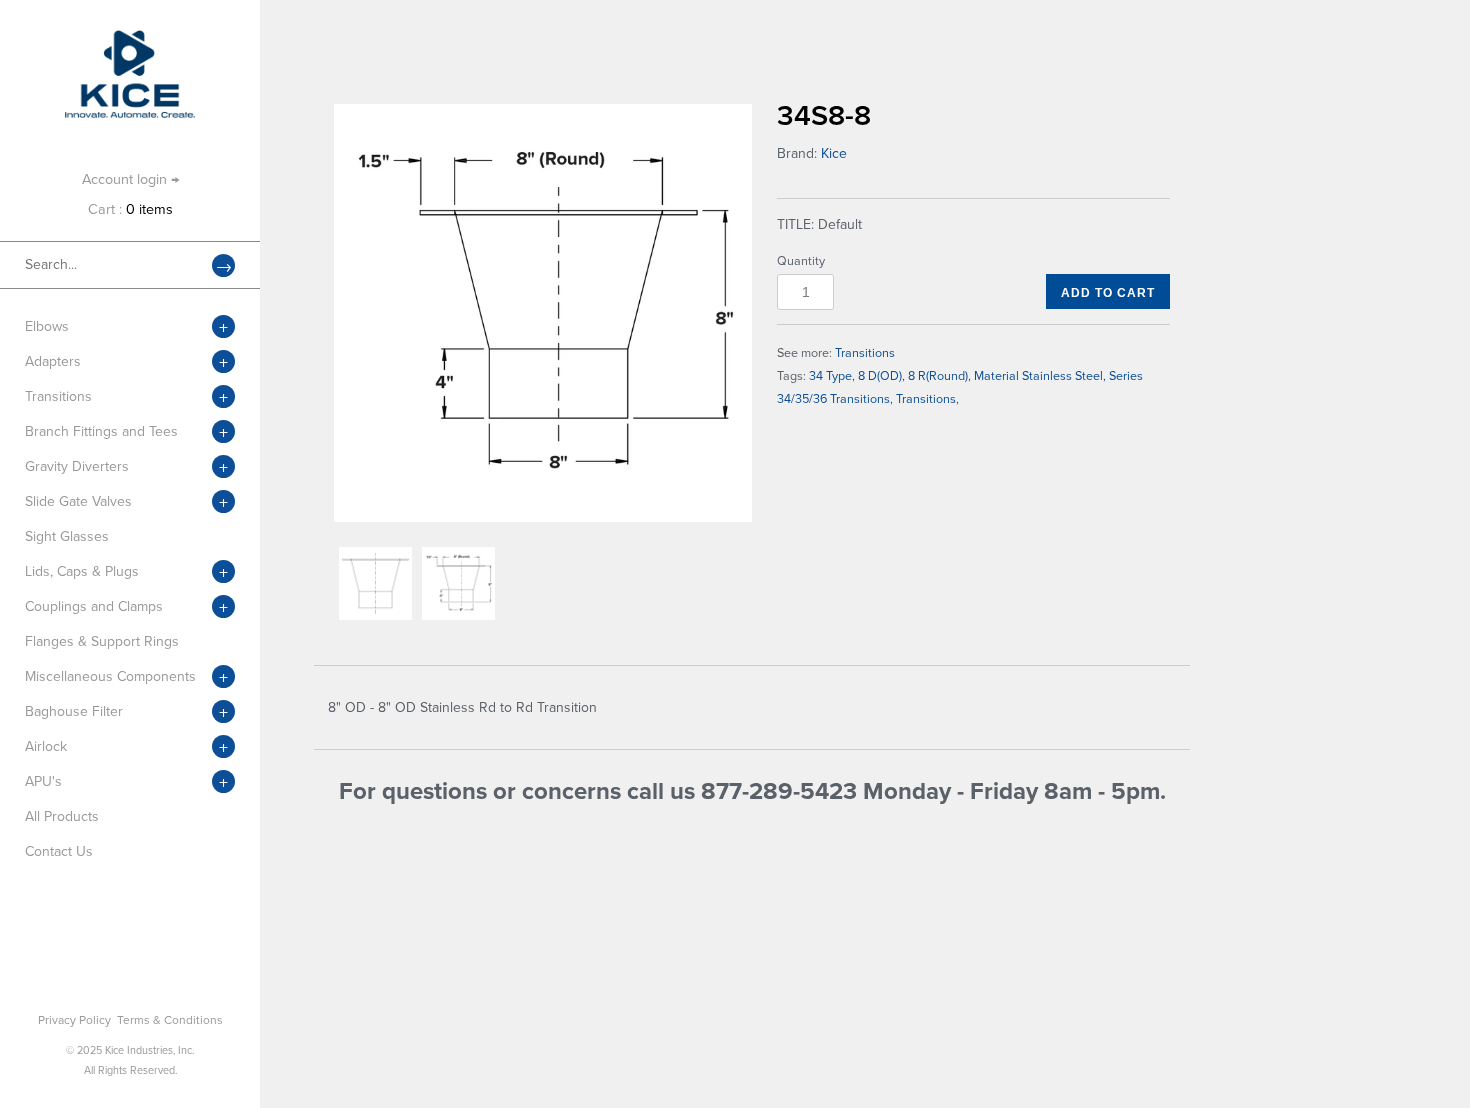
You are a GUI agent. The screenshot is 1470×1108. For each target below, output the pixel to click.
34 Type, (832, 376)
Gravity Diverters (77, 466)
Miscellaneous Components (110, 676)
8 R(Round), (939, 376)
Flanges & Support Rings (102, 641)
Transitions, (927, 399)
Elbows (47, 326)
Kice (834, 153)
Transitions (58, 396)
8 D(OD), (881, 376)
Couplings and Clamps (94, 606)
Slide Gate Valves (78, 501)
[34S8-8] (543, 313)
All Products (62, 816)
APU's (43, 781)
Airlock (46, 746)
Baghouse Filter (74, 711)
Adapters (53, 361)
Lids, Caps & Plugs (82, 571)
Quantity (801, 261)
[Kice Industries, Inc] (130, 39)
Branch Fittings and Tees (101, 431)
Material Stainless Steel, (1040, 376)
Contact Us (59, 851)
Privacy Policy (74, 1020)
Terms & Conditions (170, 1020)
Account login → (130, 179)
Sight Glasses (67, 536)
